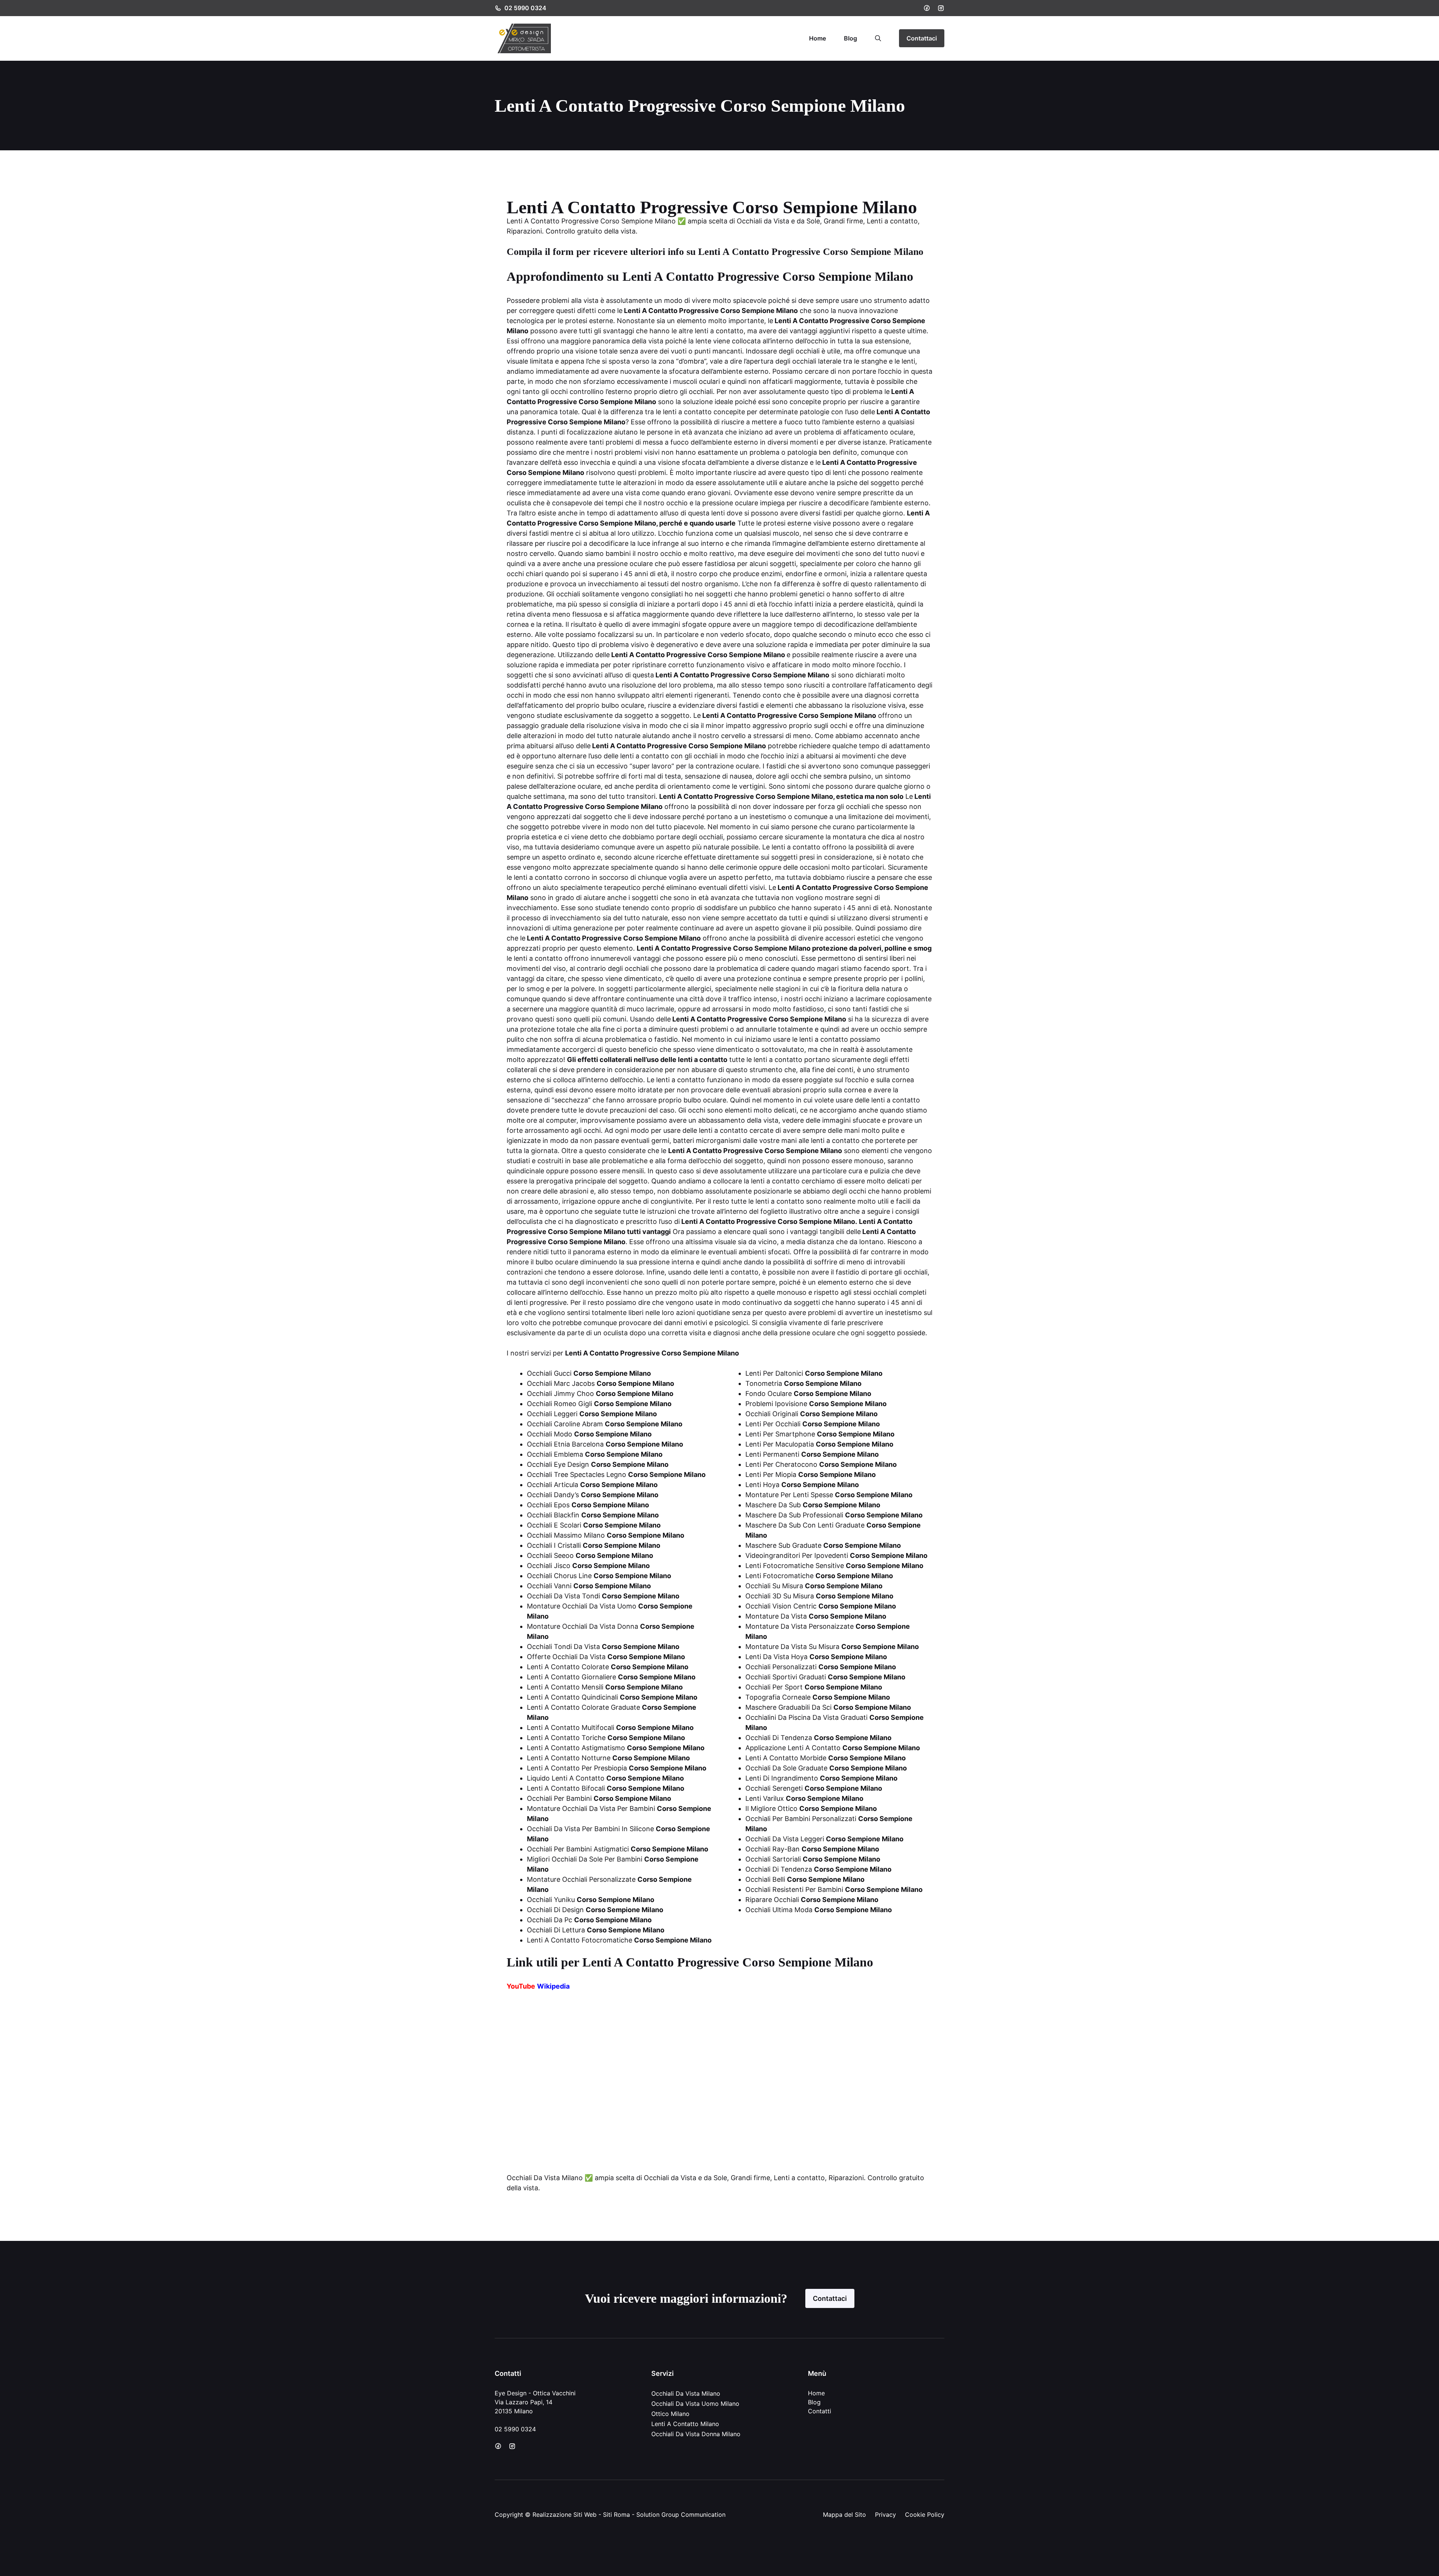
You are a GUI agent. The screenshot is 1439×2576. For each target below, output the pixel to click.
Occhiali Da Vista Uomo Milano (695, 2404)
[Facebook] (927, 8)
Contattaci (922, 38)
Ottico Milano (670, 2414)
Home (817, 38)
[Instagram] (941, 8)
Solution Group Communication (681, 2515)
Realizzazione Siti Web (565, 2515)
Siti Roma (616, 2515)
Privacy (886, 2515)
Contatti (820, 2411)
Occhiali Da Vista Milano (686, 2393)
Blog (850, 38)
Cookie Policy (925, 2515)
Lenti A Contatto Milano (685, 2424)
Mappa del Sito (844, 2515)
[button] (878, 38)
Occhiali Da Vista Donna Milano (696, 2434)
